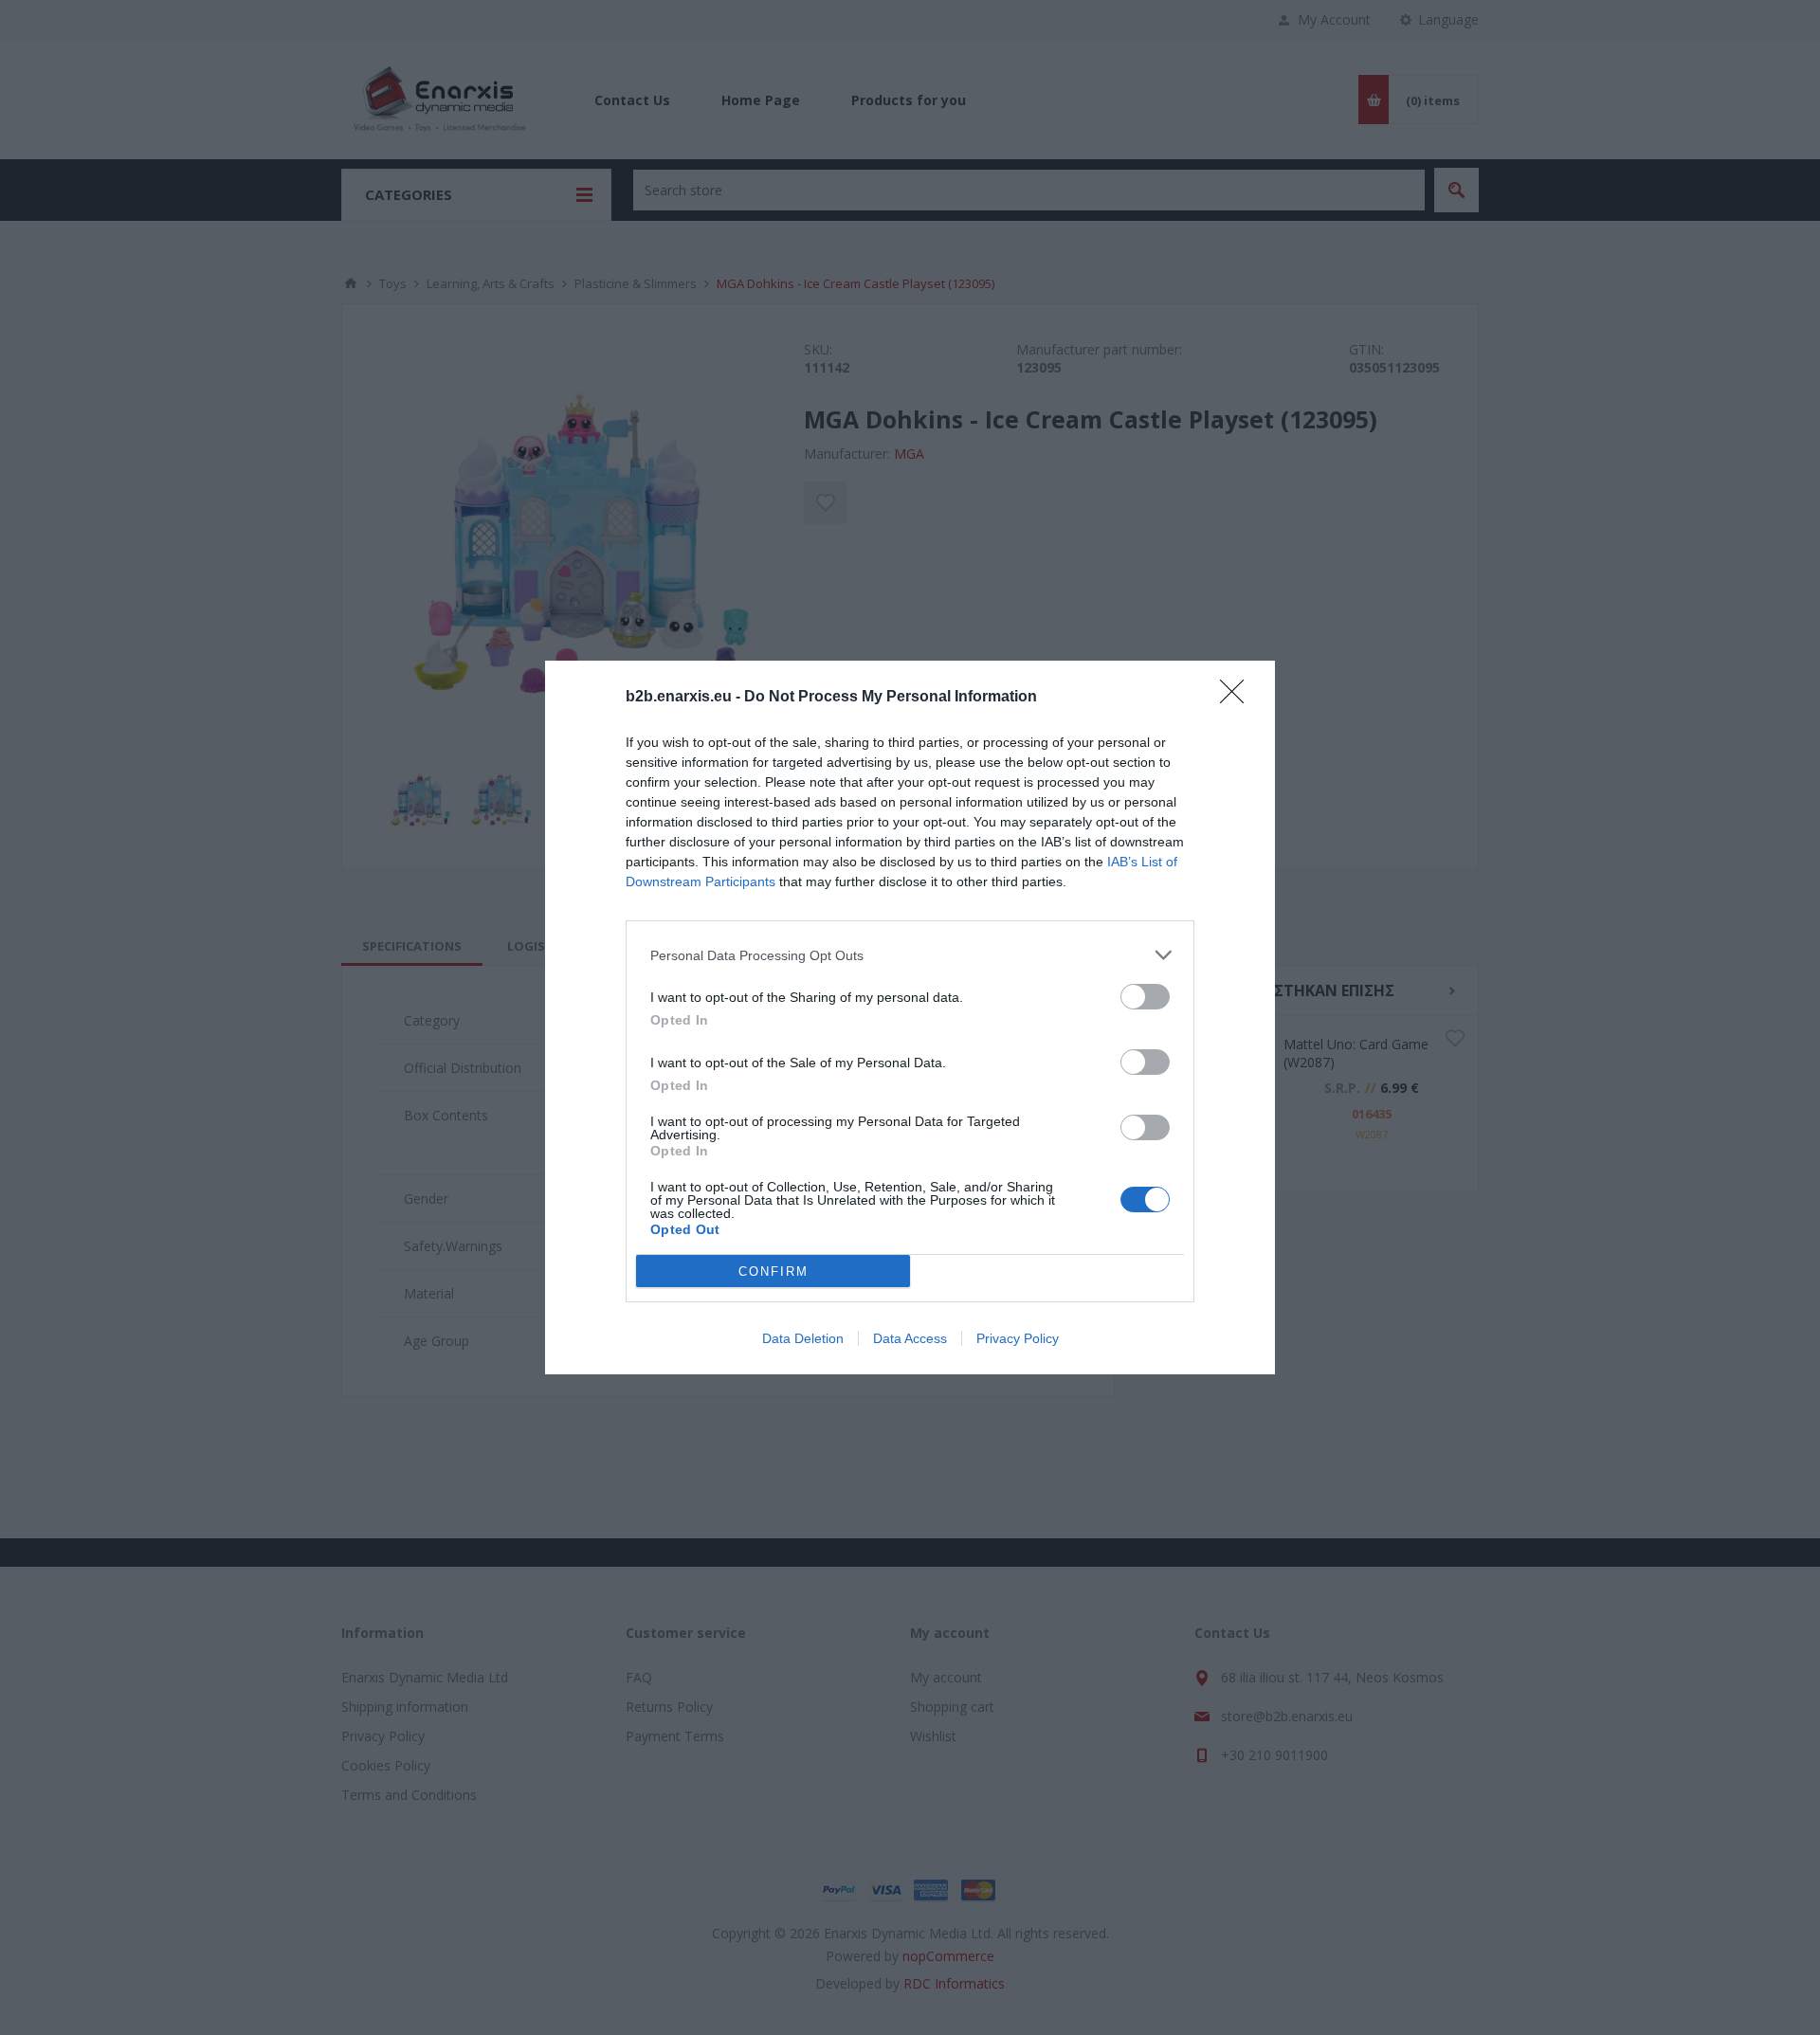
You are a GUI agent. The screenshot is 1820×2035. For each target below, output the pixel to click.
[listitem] (910, 955)
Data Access (910, 1338)
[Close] (1238, 698)
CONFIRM (773, 1272)
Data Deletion (803, 1338)
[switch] (1145, 997)
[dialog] (910, 1017)
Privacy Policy (1018, 1338)
